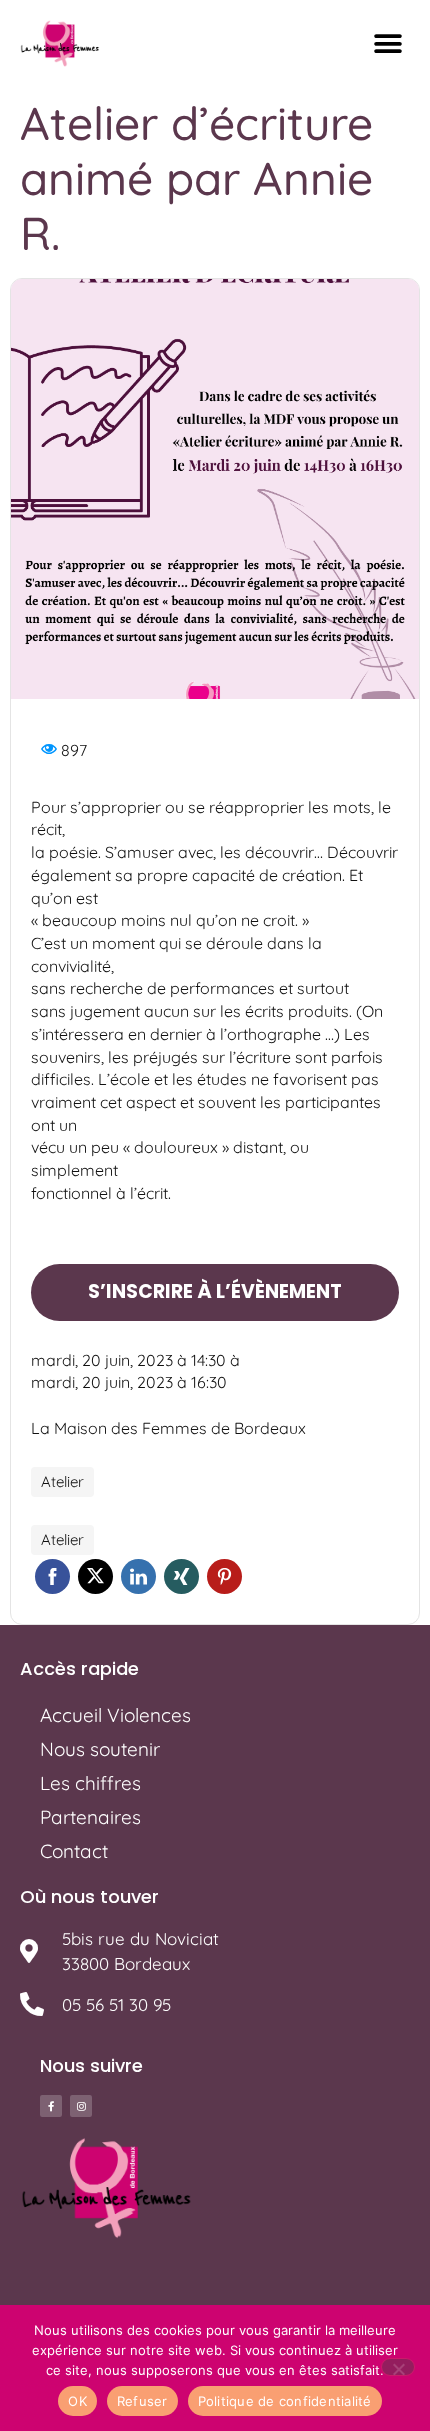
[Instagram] (81, 2106)
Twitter (95, 1576)
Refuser (142, 2401)
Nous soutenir (100, 1749)
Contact (74, 1851)
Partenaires (90, 1817)
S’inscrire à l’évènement (215, 1291)
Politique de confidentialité (285, 2401)
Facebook (52, 1576)
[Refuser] (398, 2367)
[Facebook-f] (51, 2106)
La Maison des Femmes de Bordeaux (168, 1428)
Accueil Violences (115, 1715)
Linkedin (138, 1576)
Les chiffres (90, 1783)
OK (77, 2401)
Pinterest (224, 1576)
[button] (387, 43)
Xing (181, 1576)
